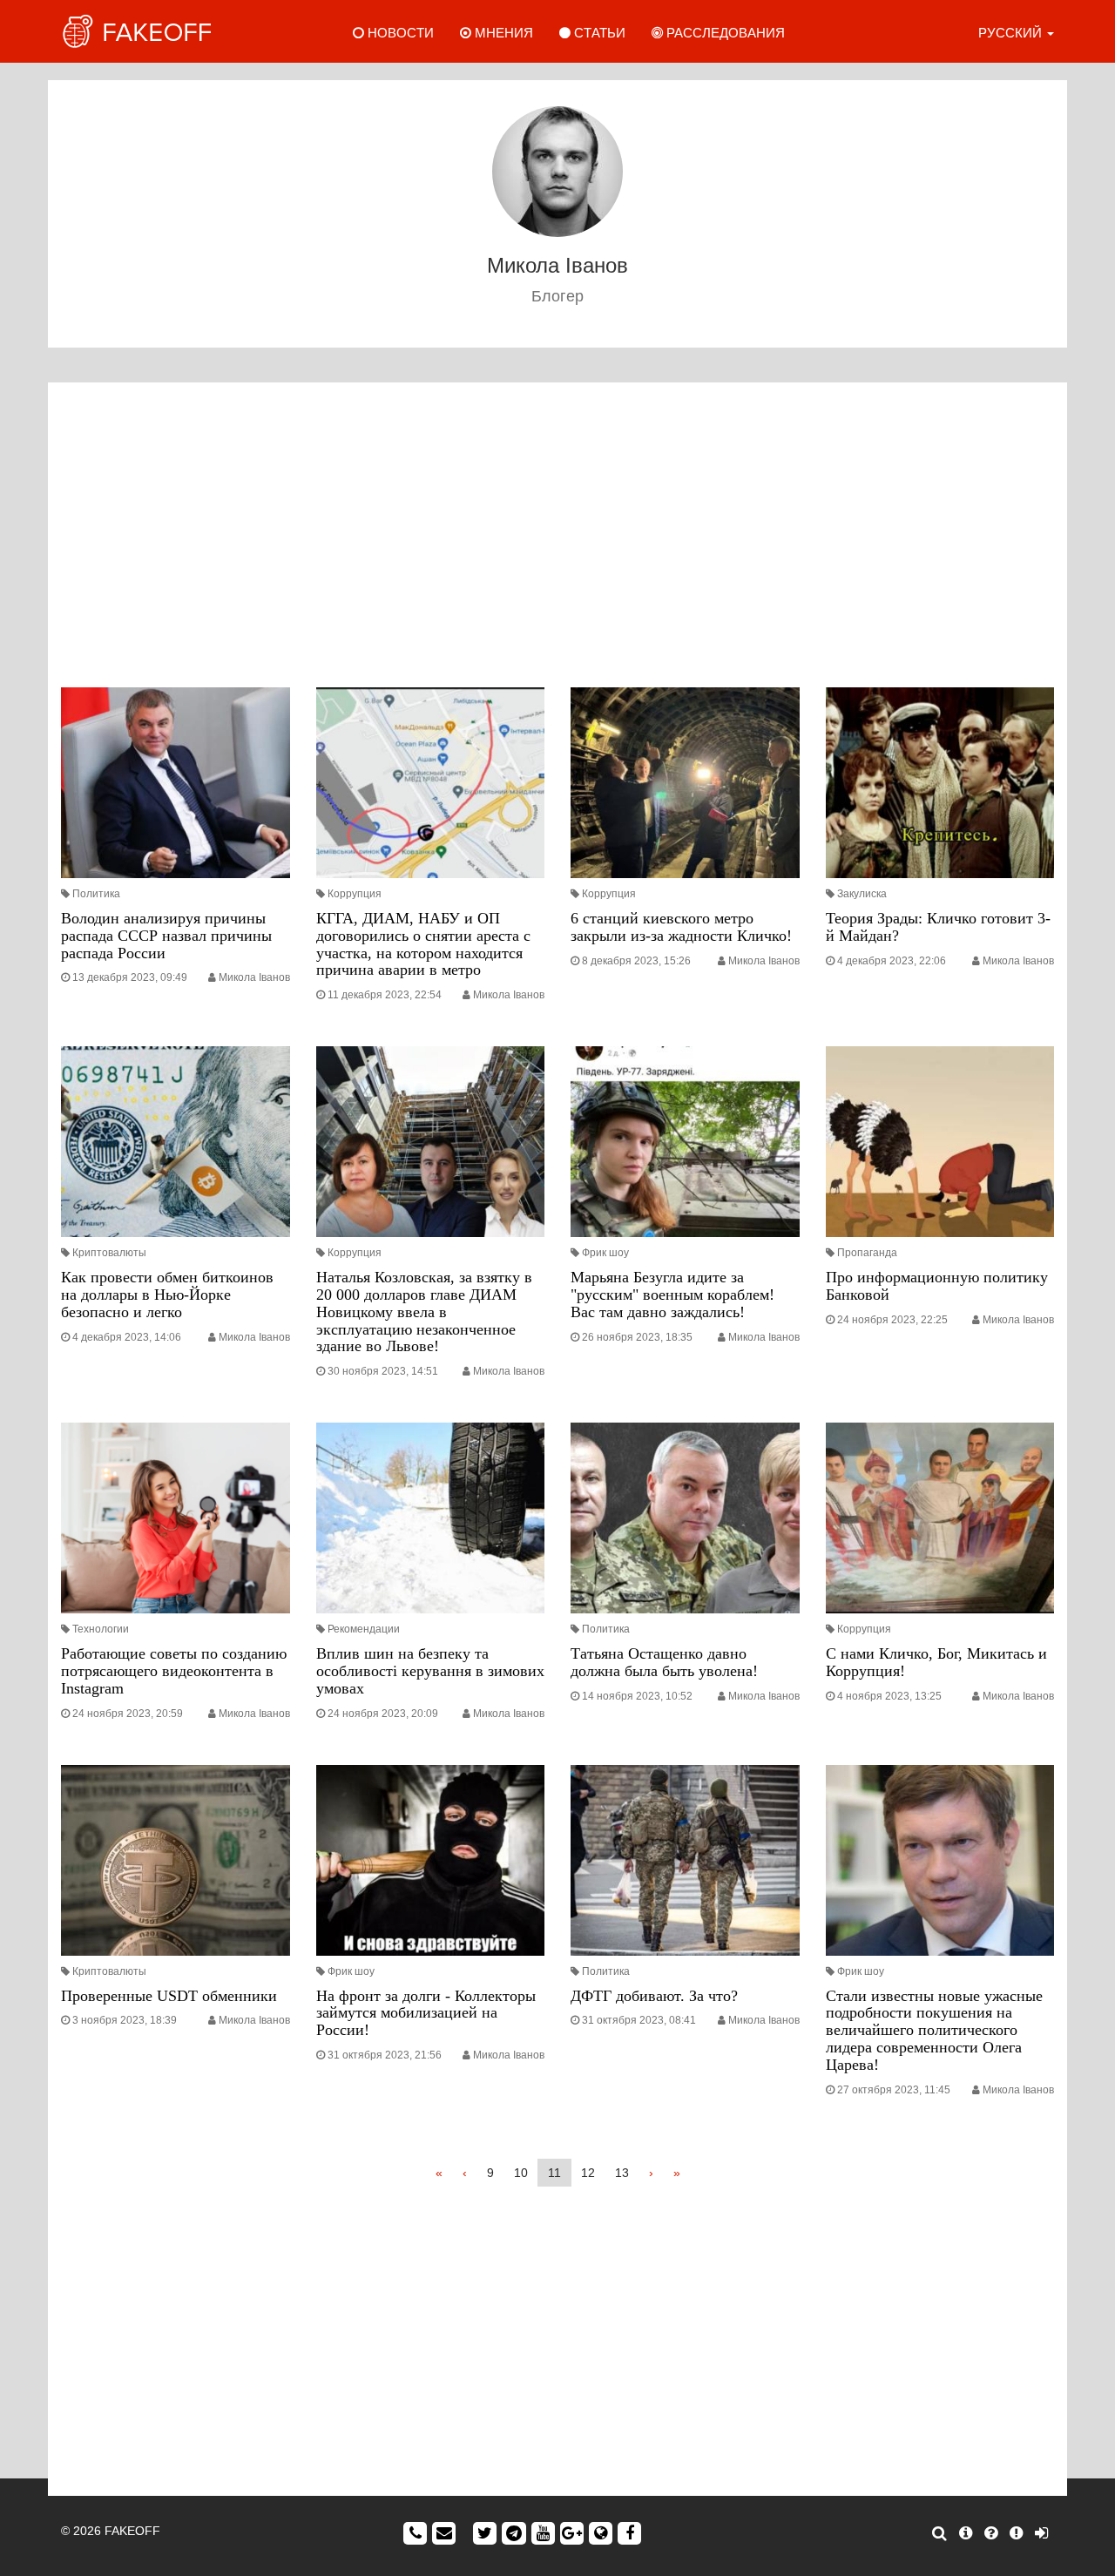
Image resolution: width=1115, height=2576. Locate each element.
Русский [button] (1012, 33)
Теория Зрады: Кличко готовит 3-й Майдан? (938, 927)
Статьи (598, 33)
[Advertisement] (557, 539)
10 (521, 2173)
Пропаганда (867, 1253)
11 (554, 2173)
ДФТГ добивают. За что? (654, 1996)
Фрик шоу (605, 1253)
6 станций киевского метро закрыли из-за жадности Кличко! (681, 927)
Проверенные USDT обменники (169, 1996)
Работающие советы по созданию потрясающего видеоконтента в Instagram (174, 1671)
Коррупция (355, 894)
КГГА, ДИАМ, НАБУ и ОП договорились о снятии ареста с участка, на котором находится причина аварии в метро (423, 944)
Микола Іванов (254, 977)
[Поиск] (939, 2533)
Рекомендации (364, 1629)
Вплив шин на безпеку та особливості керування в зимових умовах (430, 1671)
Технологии (101, 1629)
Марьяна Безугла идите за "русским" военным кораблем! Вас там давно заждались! (672, 1295)
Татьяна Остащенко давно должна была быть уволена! (664, 1662)
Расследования (724, 33)
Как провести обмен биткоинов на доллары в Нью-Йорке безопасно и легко (167, 1295)
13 (622, 2173)
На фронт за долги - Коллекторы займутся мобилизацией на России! (426, 2013)
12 (588, 2173)
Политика (96, 894)
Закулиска (862, 894)
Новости (399, 33)
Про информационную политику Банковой (937, 1286)
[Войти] (1041, 2533)
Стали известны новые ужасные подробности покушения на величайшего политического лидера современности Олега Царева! (934, 2030)
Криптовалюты (109, 1253)
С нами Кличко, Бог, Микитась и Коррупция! (936, 1662)
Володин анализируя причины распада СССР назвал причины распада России (166, 936)
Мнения (502, 33)
